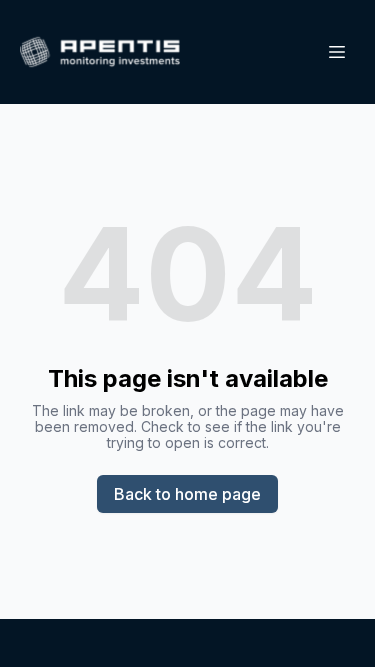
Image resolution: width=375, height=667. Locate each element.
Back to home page (187, 494)
